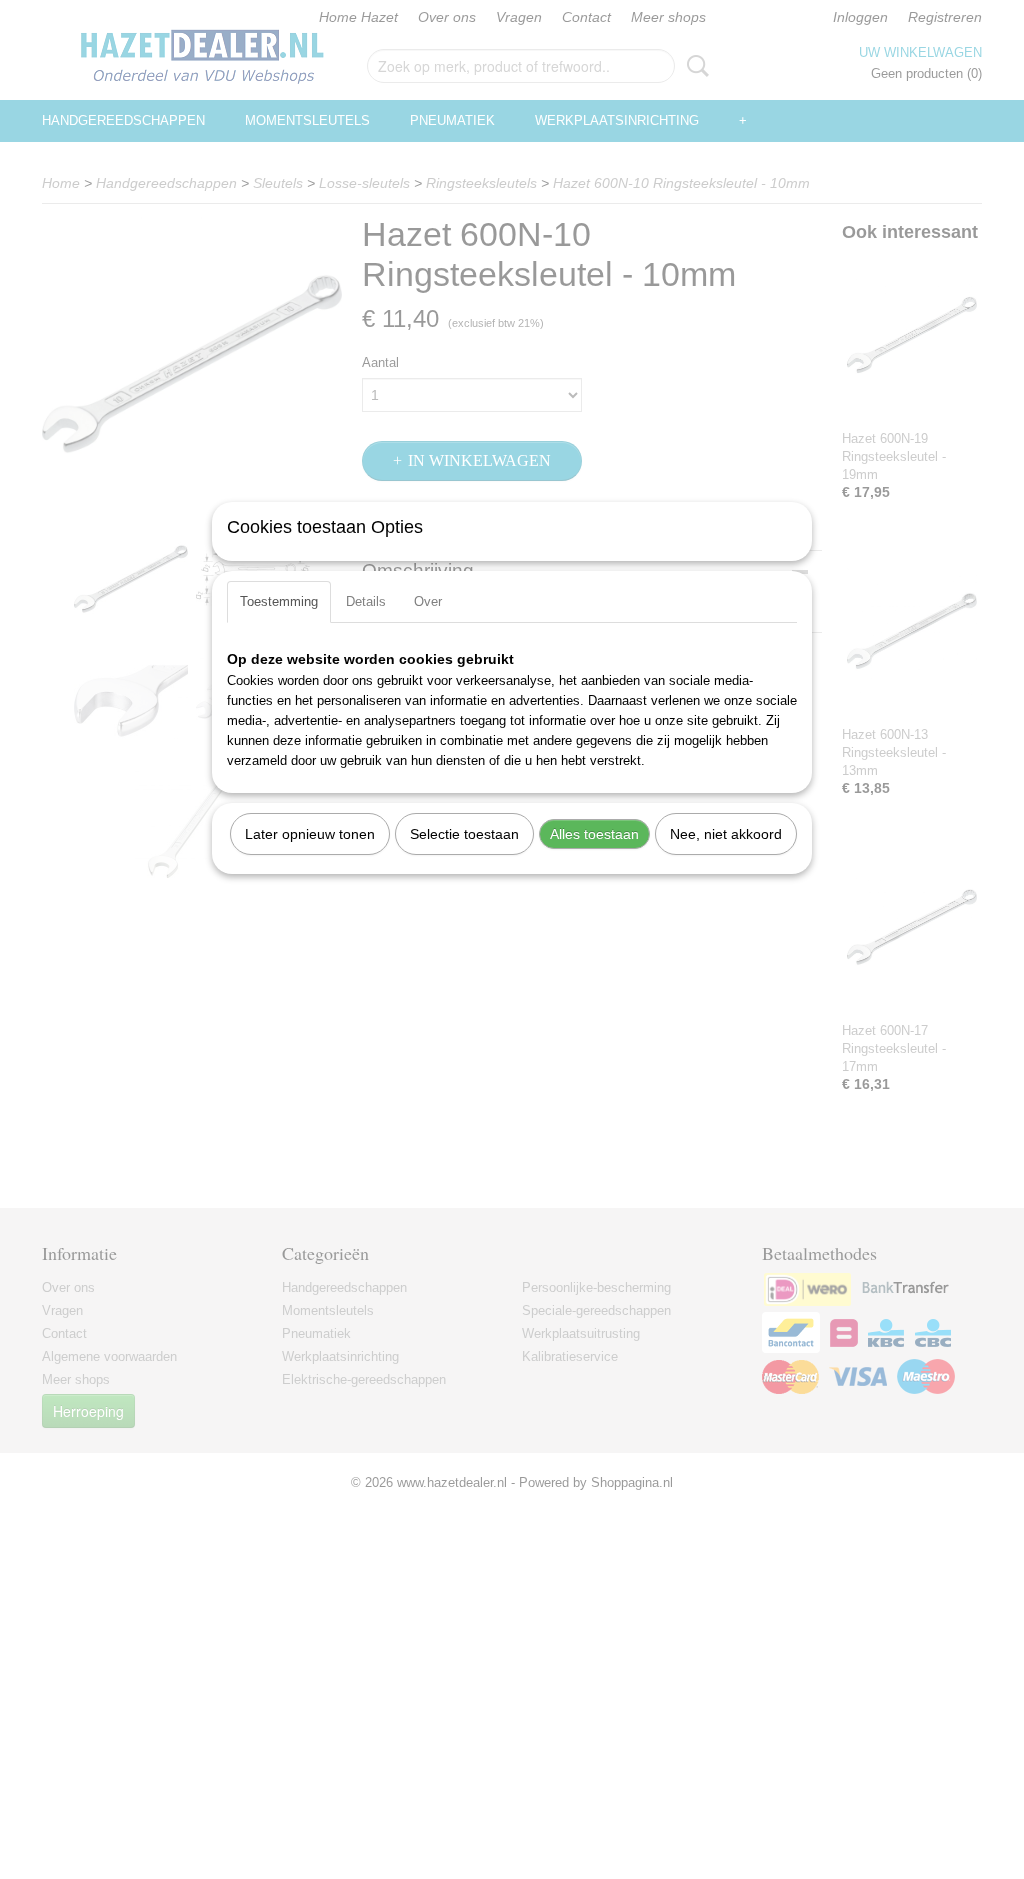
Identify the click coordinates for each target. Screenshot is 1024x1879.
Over (428, 601)
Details (366, 601)
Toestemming (279, 601)
